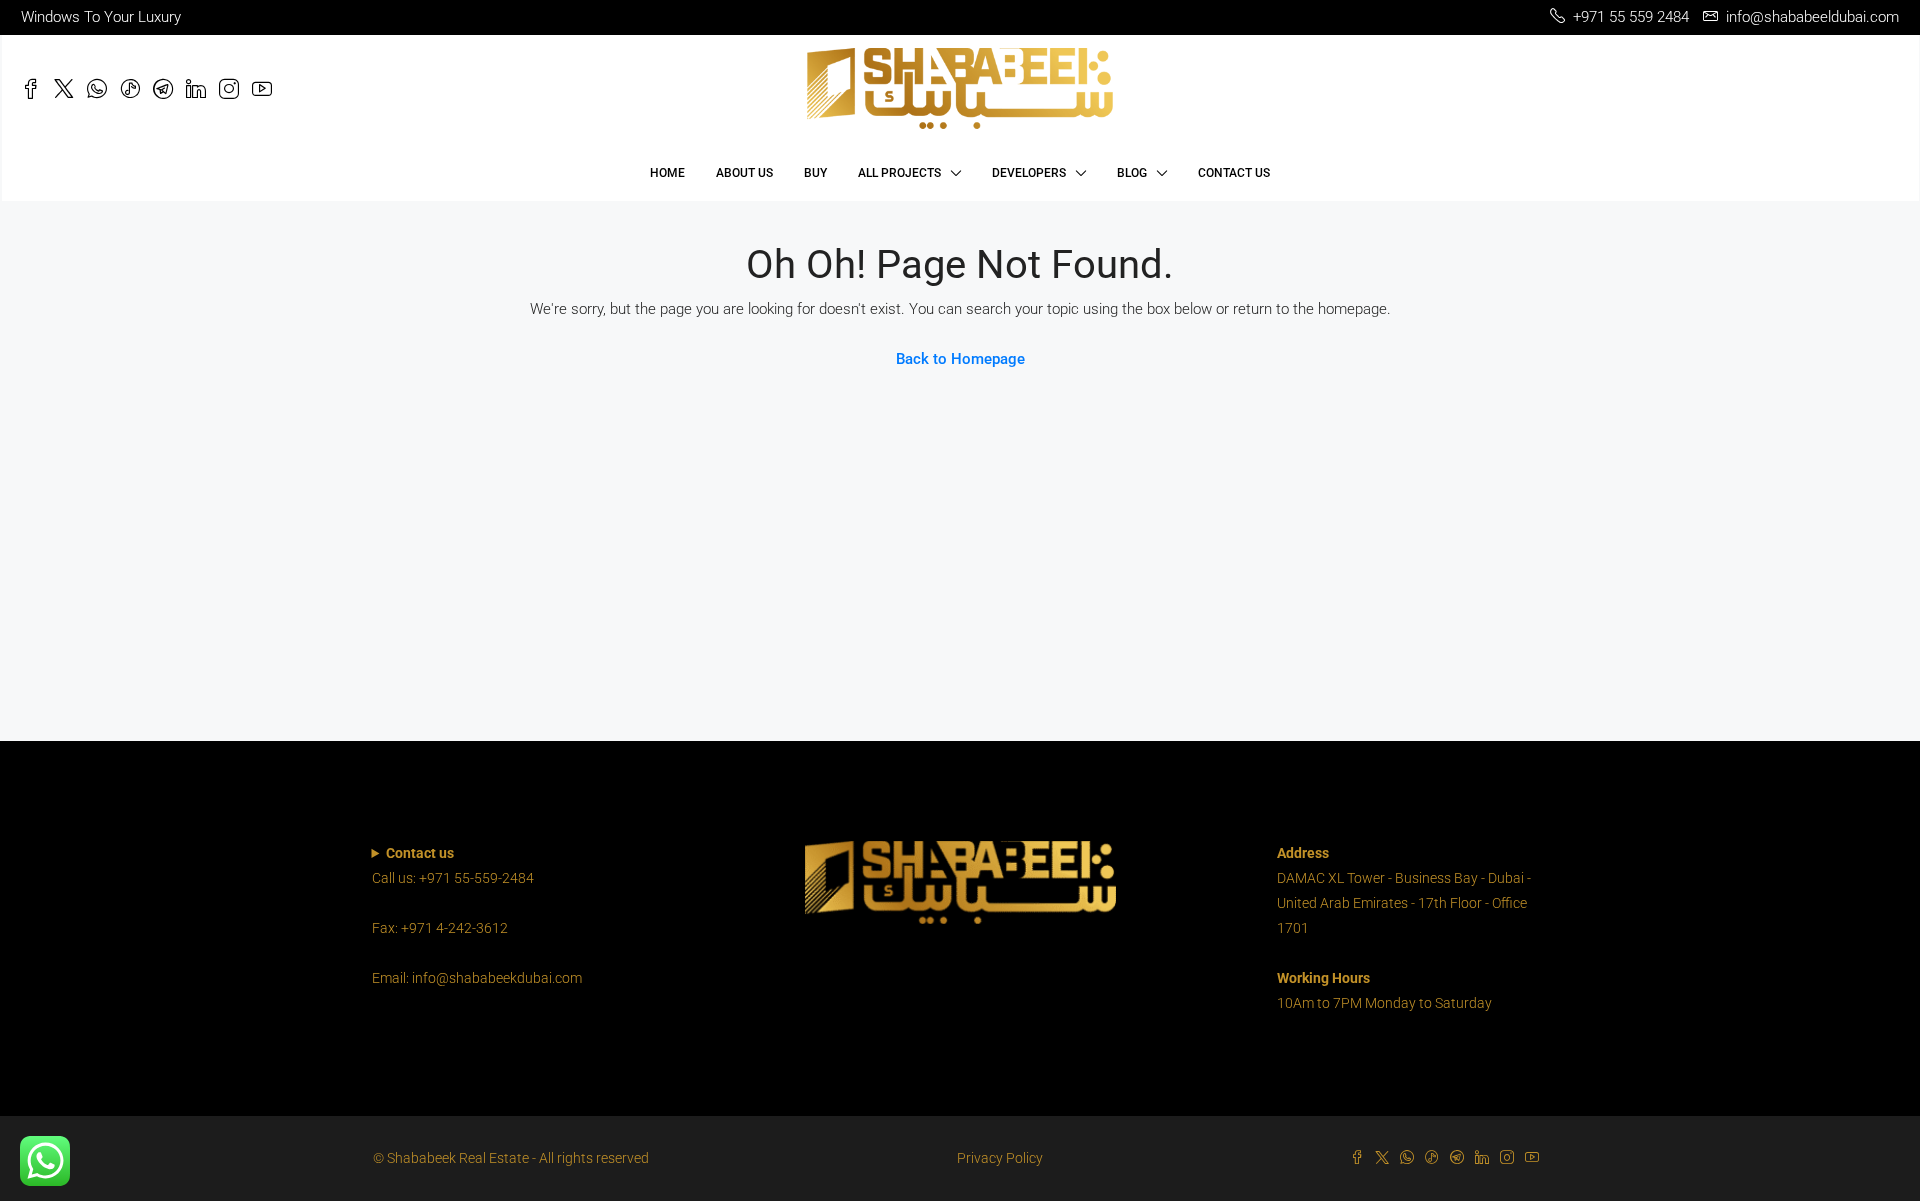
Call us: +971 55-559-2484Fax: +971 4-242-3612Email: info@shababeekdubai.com (477, 915)
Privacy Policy (1000, 1158)
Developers (1029, 173)
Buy (815, 173)
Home (667, 173)
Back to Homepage (960, 359)
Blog (1132, 173)
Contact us (1234, 173)
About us (744, 173)
